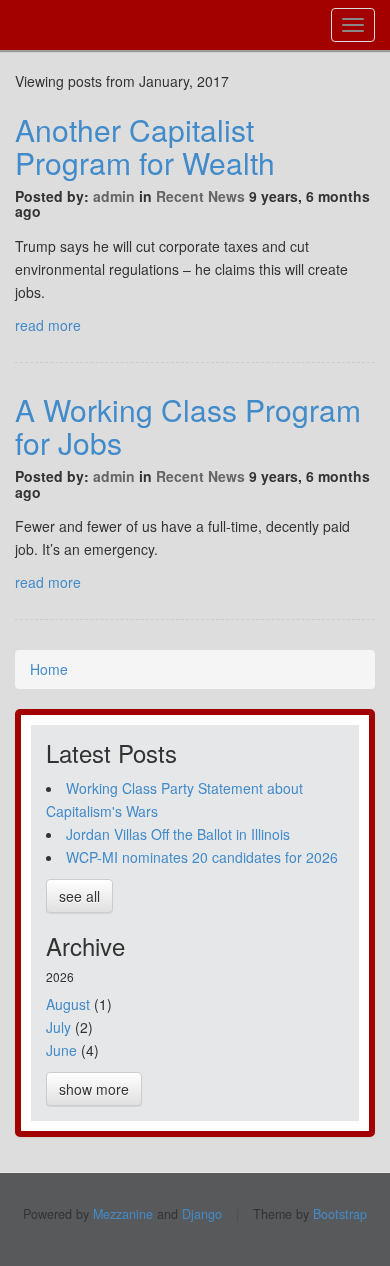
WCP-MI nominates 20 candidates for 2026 (202, 857)
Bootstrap (340, 1214)
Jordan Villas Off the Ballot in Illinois (178, 834)
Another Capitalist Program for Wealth (145, 146)
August (68, 1004)
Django (202, 1214)
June (61, 1050)
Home (49, 669)
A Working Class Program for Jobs (188, 426)
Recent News (200, 196)
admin (114, 196)
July (58, 1027)
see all (79, 896)
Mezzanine (123, 1214)
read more (48, 325)
